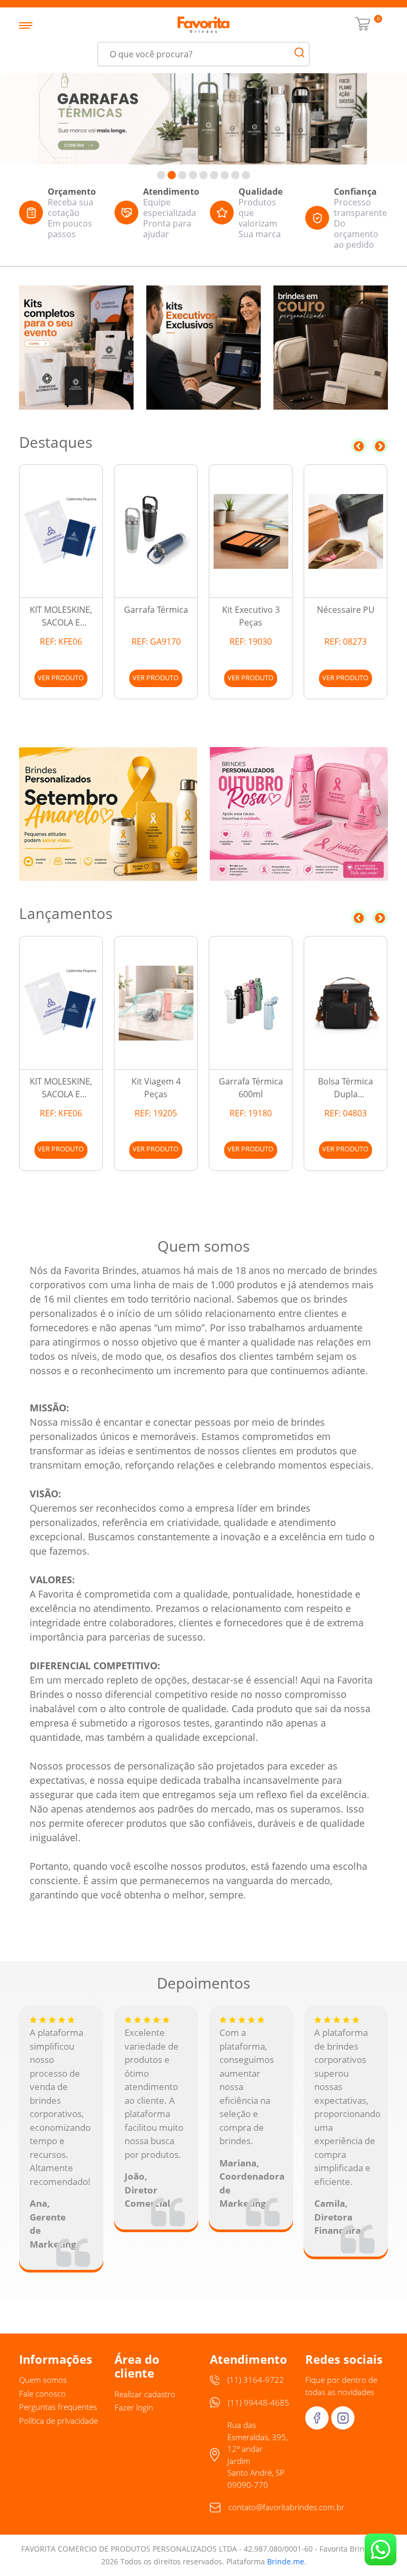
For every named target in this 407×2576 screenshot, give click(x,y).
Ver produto (61, 678)
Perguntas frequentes (58, 2407)
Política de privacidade (59, 2421)
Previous (359, 446)
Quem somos (43, 2380)
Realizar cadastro (145, 2394)
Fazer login (134, 2407)
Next (380, 446)
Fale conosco (42, 2393)
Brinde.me (286, 2561)
